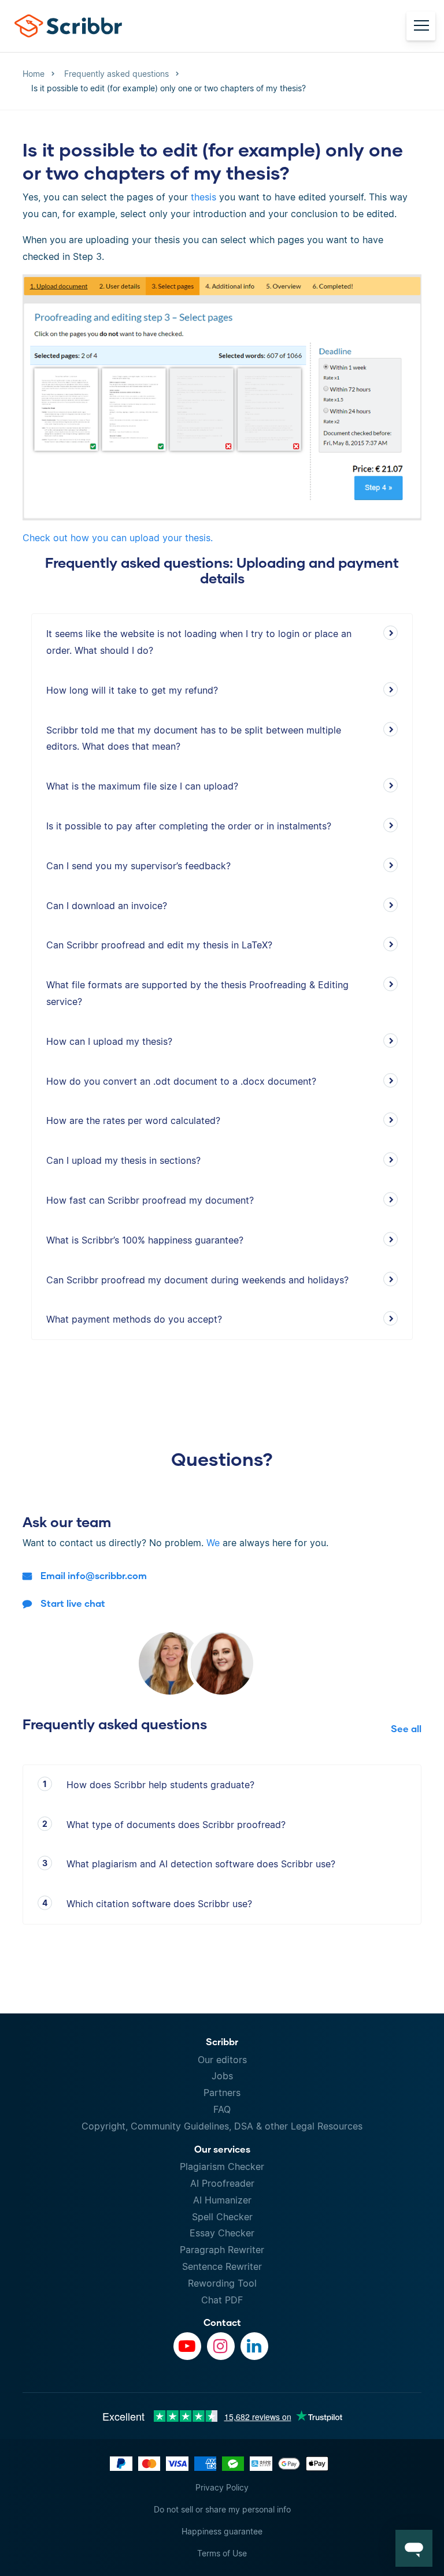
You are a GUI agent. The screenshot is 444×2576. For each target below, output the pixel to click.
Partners (222, 2093)
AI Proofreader (222, 2183)
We (213, 1543)
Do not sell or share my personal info (222, 2509)
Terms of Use (222, 2553)
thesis (203, 197)
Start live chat (73, 1603)
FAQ (222, 2109)
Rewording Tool (222, 2283)
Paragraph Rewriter (222, 2250)
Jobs (222, 2076)
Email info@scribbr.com (94, 1575)
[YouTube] (187, 2346)
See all (406, 1728)
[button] (414, 2548)
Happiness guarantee (222, 2531)
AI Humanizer (222, 2200)
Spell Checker (222, 2217)
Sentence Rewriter (222, 2266)
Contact (222, 2322)
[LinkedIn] (254, 2346)
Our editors (222, 2060)
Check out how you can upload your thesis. (118, 538)
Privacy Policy (222, 2487)
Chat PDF (222, 2300)
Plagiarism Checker (222, 2166)
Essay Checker (222, 2233)
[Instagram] (221, 2346)
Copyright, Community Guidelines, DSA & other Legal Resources (222, 2126)
